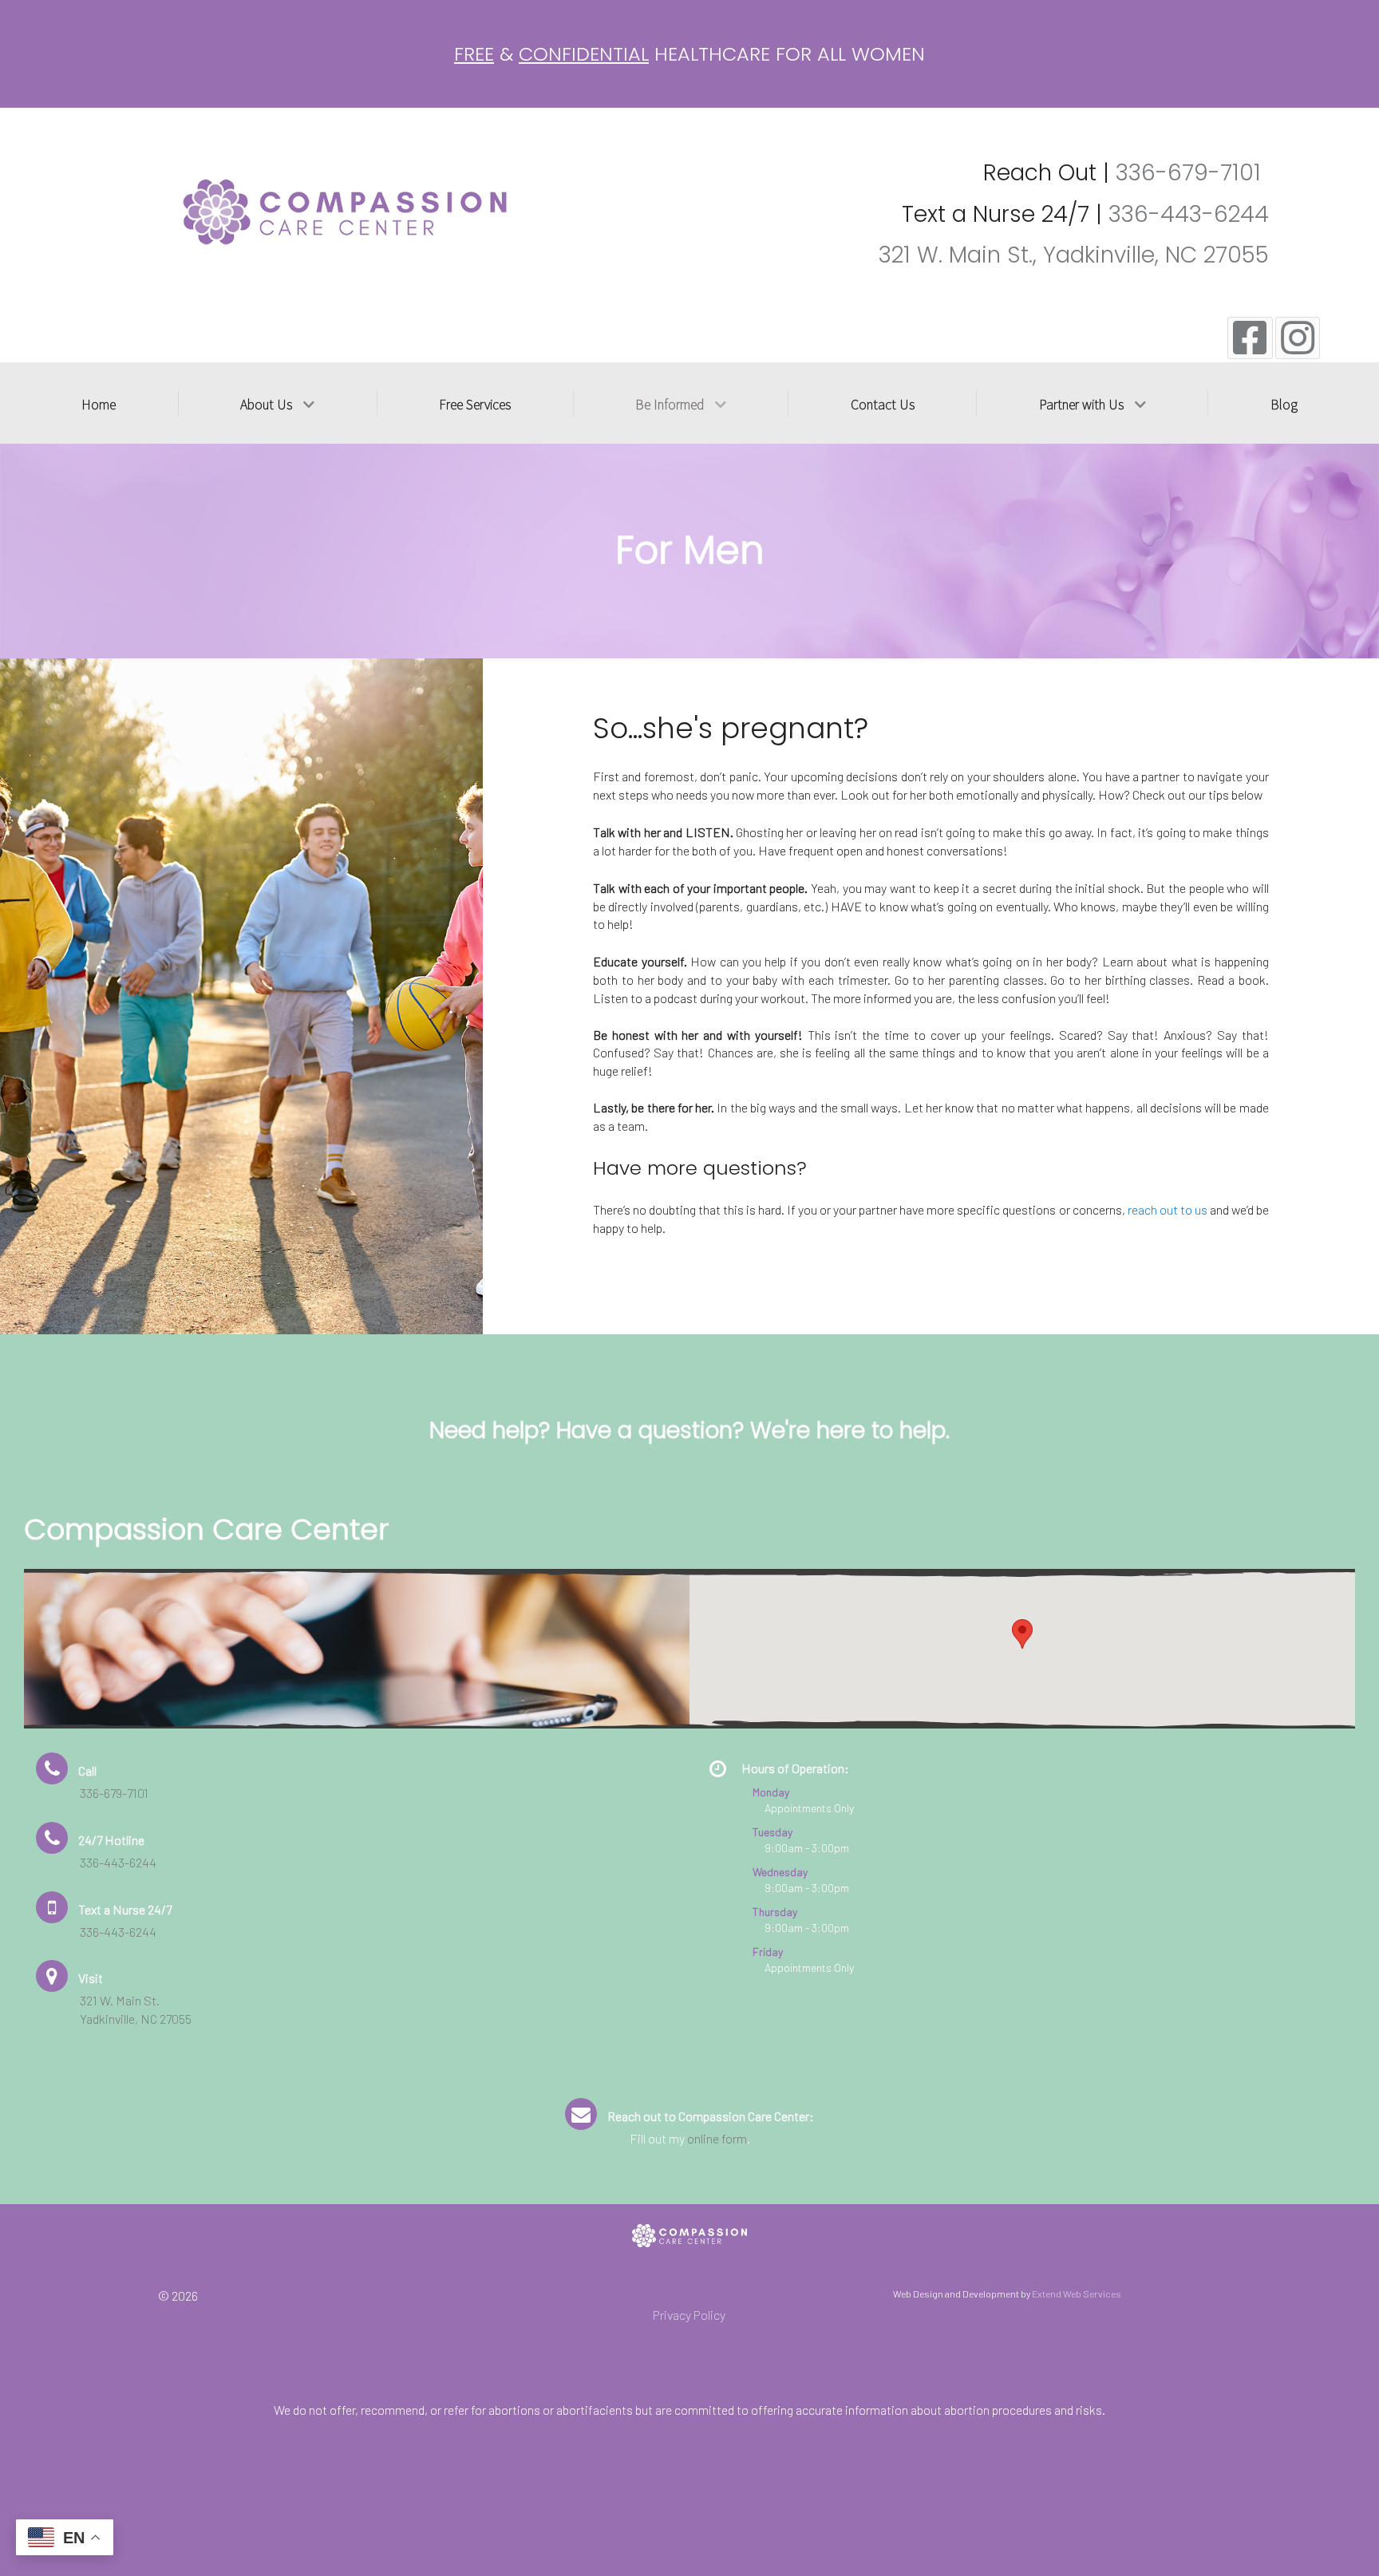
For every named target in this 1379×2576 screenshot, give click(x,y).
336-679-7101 (1188, 173)
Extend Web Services (1077, 2294)
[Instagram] (1298, 338)
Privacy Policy (689, 2315)
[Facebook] (1250, 338)
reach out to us (1168, 1209)
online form (717, 2138)
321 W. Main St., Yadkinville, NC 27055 (1074, 255)
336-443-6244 (1189, 214)
